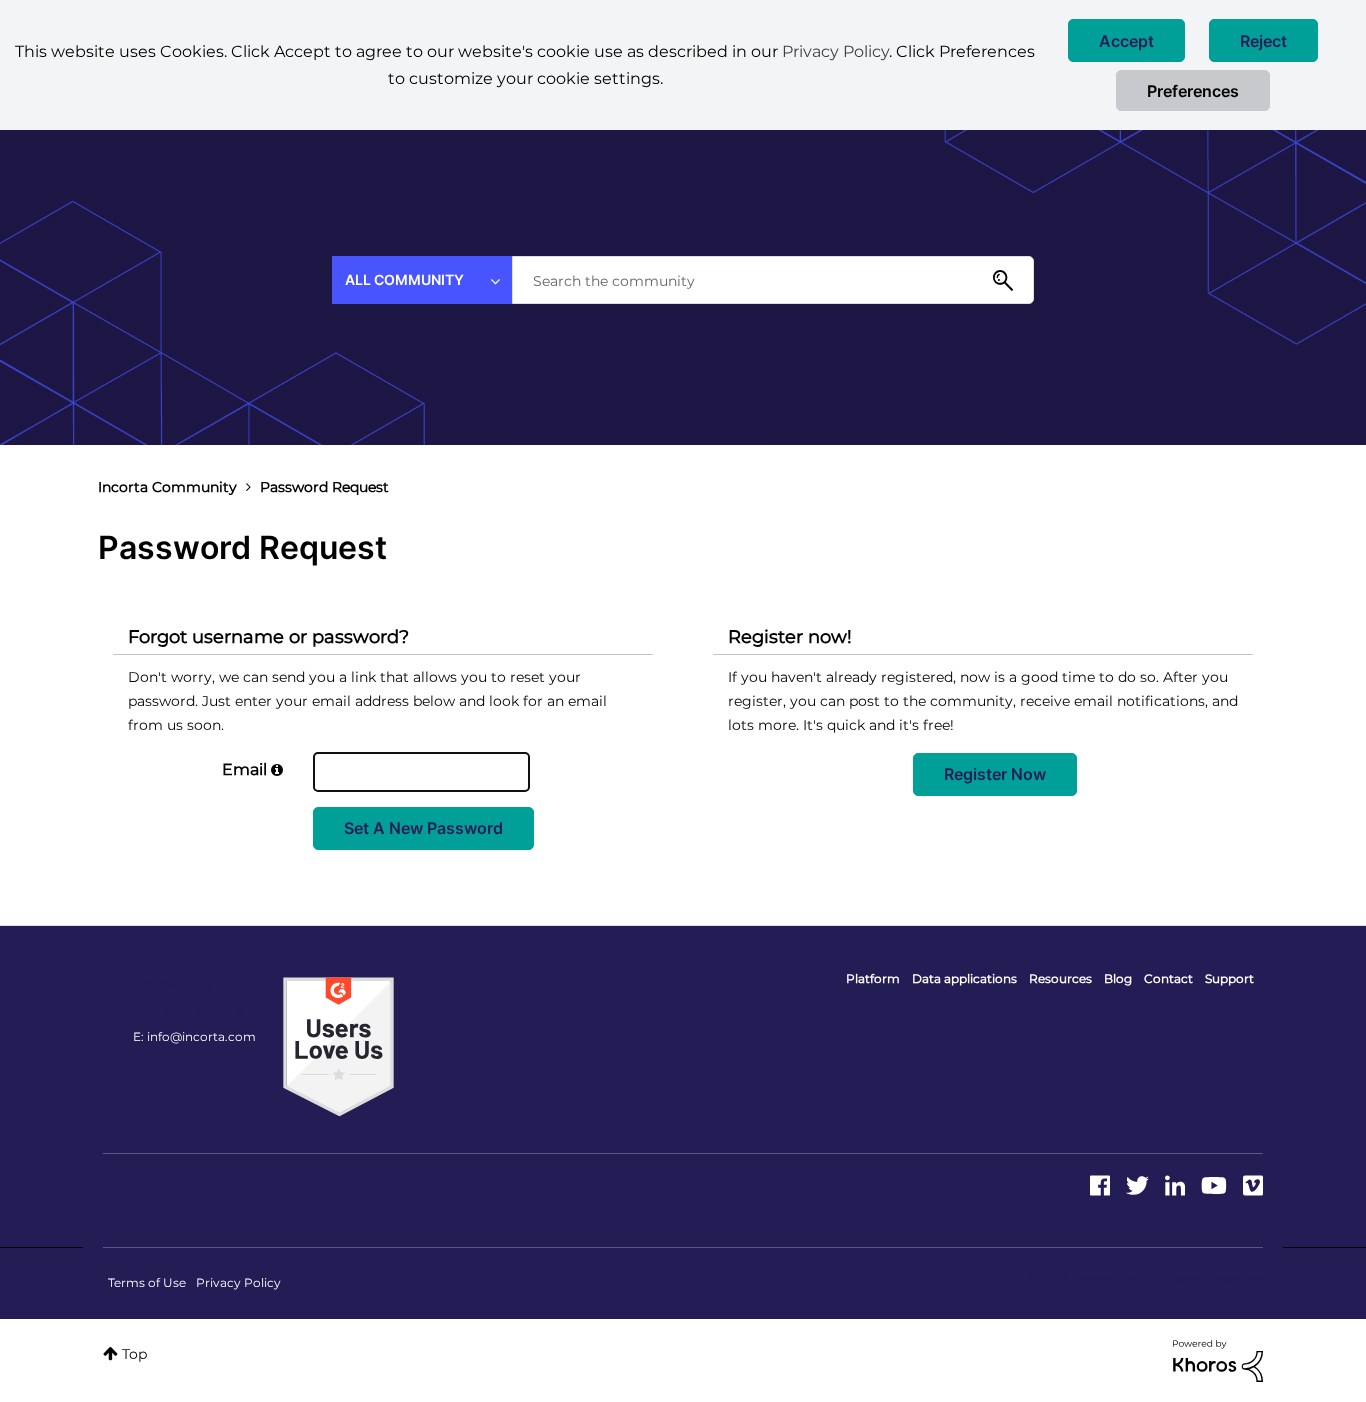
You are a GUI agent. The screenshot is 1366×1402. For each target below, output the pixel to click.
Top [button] (134, 1354)
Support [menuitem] (1229, 978)
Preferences (1193, 91)
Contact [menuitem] (1168, 978)
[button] (1126, 40)
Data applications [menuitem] (964, 978)
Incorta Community (167, 487)
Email (244, 769)
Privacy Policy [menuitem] (238, 1282)
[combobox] (773, 280)
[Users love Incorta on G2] (338, 1046)
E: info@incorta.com (194, 1036)
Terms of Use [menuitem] (147, 1282)
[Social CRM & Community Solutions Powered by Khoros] (1218, 1360)
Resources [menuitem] (1060, 978)
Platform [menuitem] (873, 978)
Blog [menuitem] (1118, 978)
